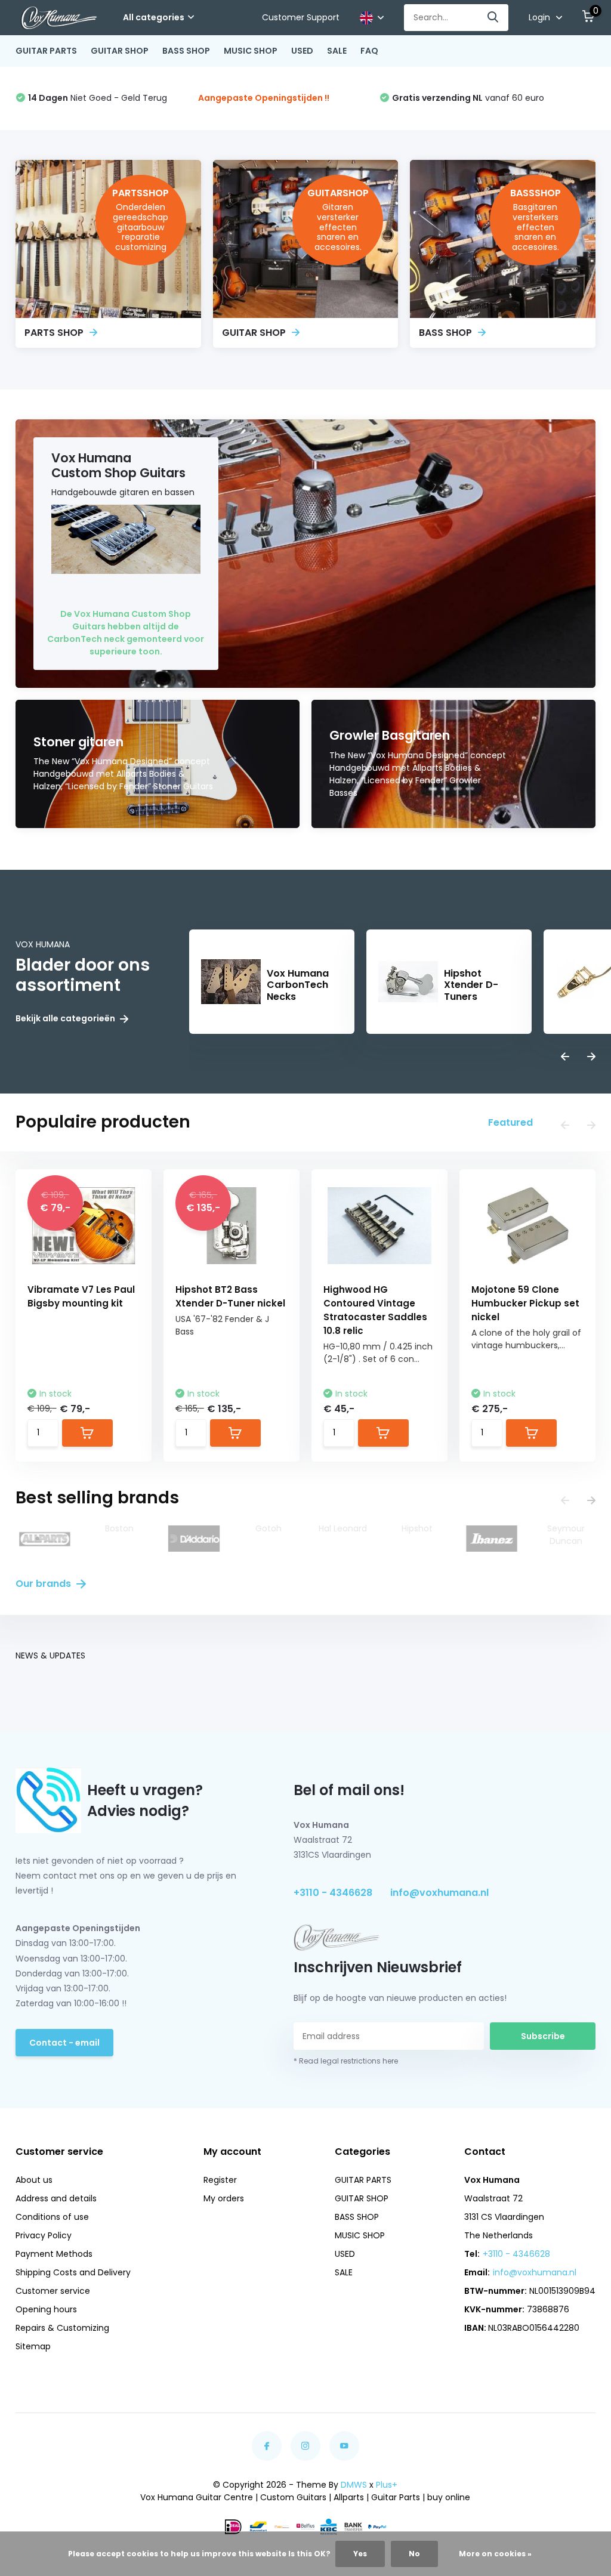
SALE (337, 51)
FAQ (369, 51)
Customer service (53, 2291)
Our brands (44, 1584)
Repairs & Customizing (62, 2328)
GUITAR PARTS (46, 51)
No (414, 2554)
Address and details (56, 2198)
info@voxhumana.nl (439, 1893)
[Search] (493, 18)
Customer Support (301, 17)
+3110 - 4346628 (333, 1893)
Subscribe (543, 2036)
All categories (154, 17)
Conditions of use (52, 2217)
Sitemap (33, 2346)
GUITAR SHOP (120, 51)
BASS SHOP (186, 51)
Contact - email (64, 2043)
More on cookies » (495, 2554)
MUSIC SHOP (251, 51)
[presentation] (565, 1057)
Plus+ (387, 2485)
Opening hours (46, 2309)
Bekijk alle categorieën (66, 1019)
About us (34, 2180)
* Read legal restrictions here (346, 2061)
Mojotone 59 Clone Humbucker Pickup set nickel (525, 1303)
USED (302, 51)
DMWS (354, 2485)
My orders (224, 2198)
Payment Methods (54, 2254)
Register (220, 2180)
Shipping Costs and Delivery (73, 2272)
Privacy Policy (44, 2235)
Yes (360, 2554)
